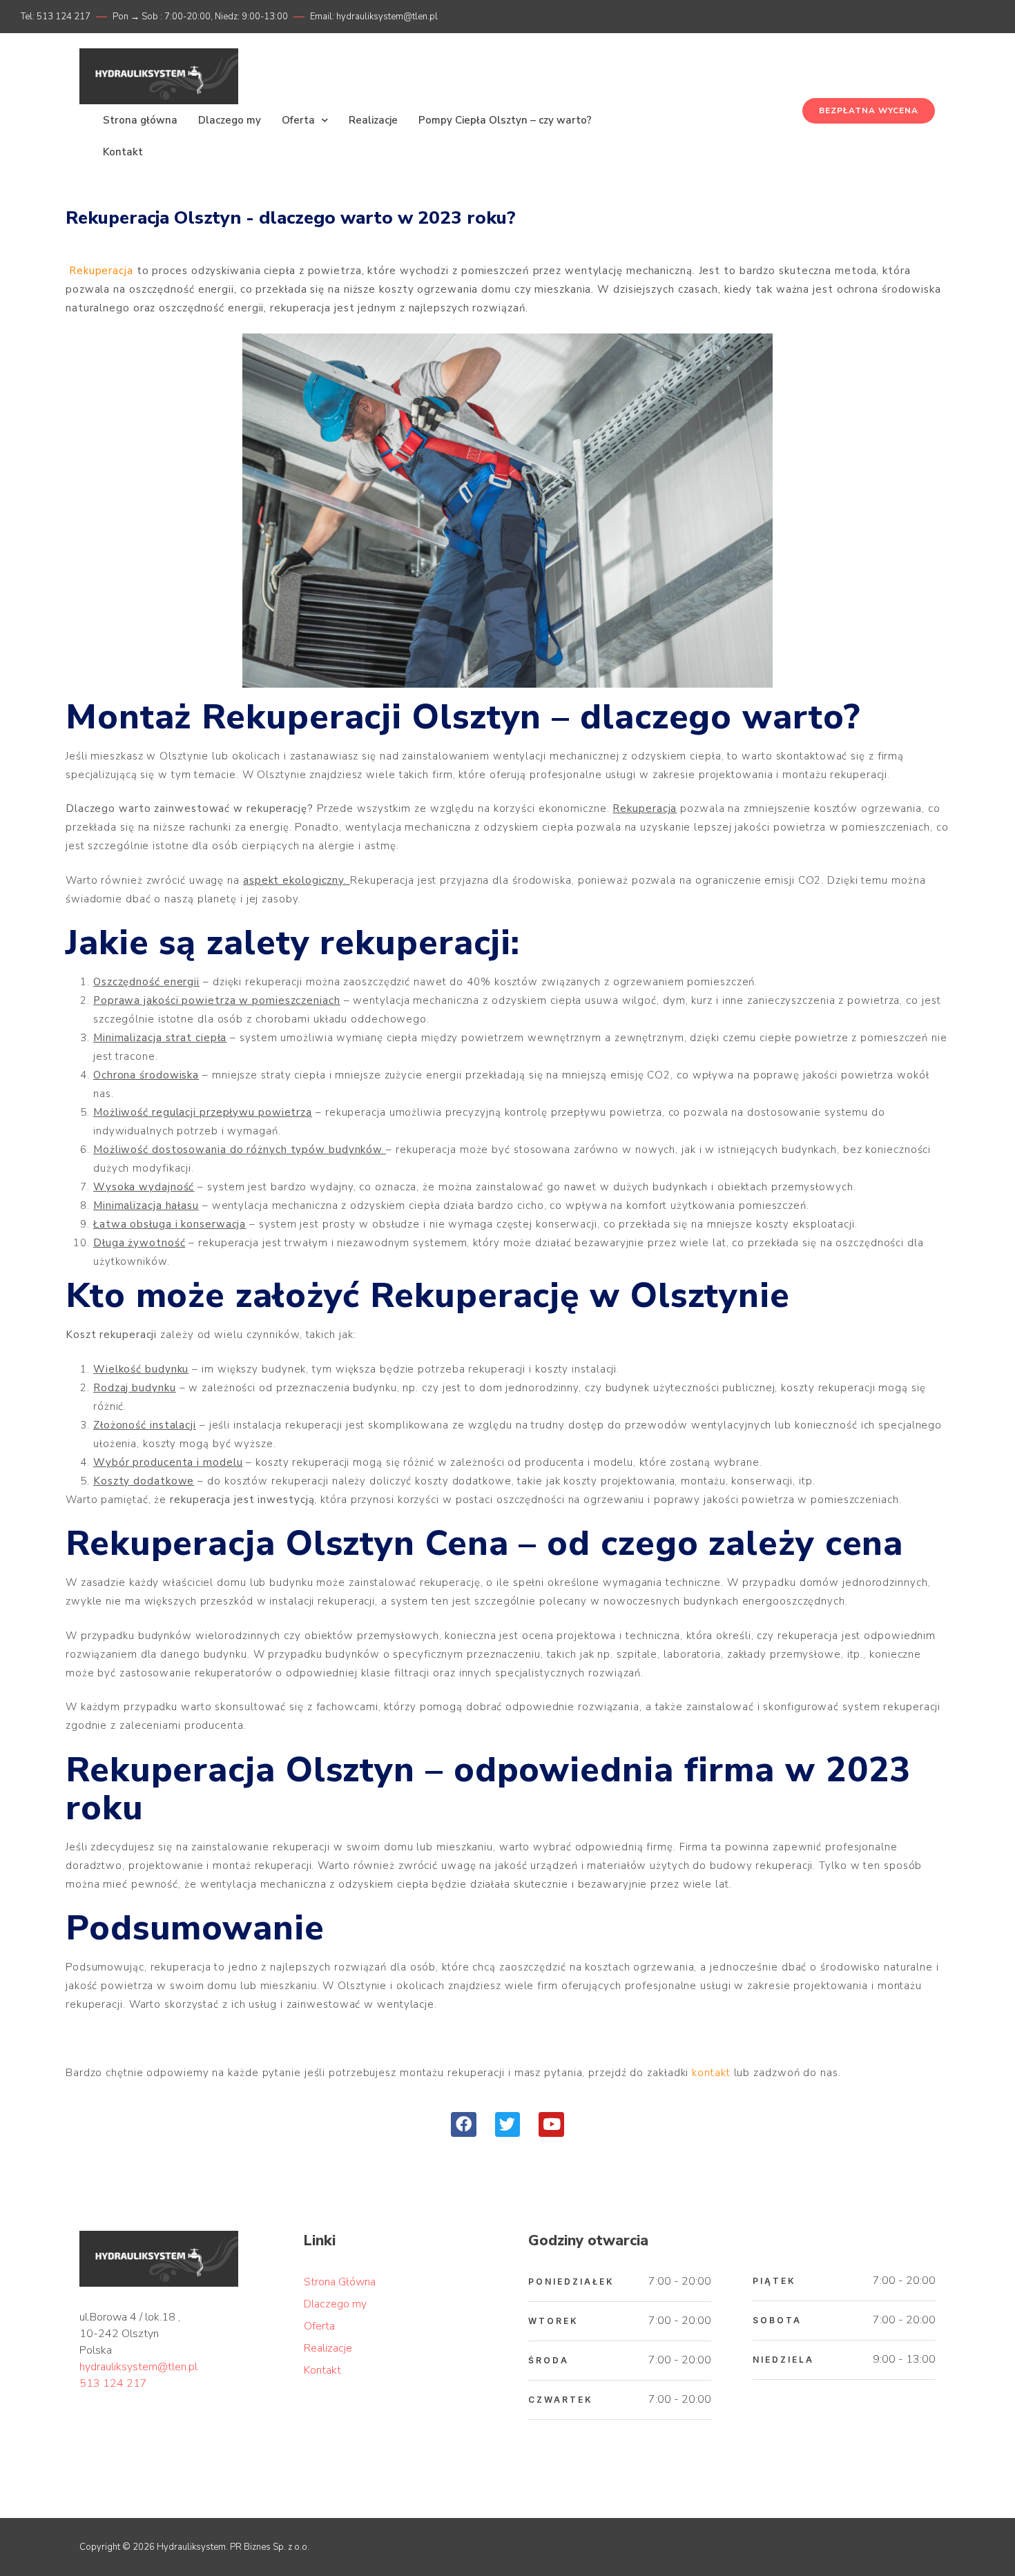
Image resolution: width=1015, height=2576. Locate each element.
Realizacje (373, 120)
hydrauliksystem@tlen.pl (138, 2367)
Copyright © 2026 (117, 2547)
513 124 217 (113, 2383)
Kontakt (123, 152)
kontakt (711, 2073)
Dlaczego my (230, 120)
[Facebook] (464, 2125)
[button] (869, 111)
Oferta (298, 120)
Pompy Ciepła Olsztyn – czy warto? (505, 120)
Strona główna (140, 120)
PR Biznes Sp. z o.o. (270, 2547)
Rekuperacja (101, 271)
